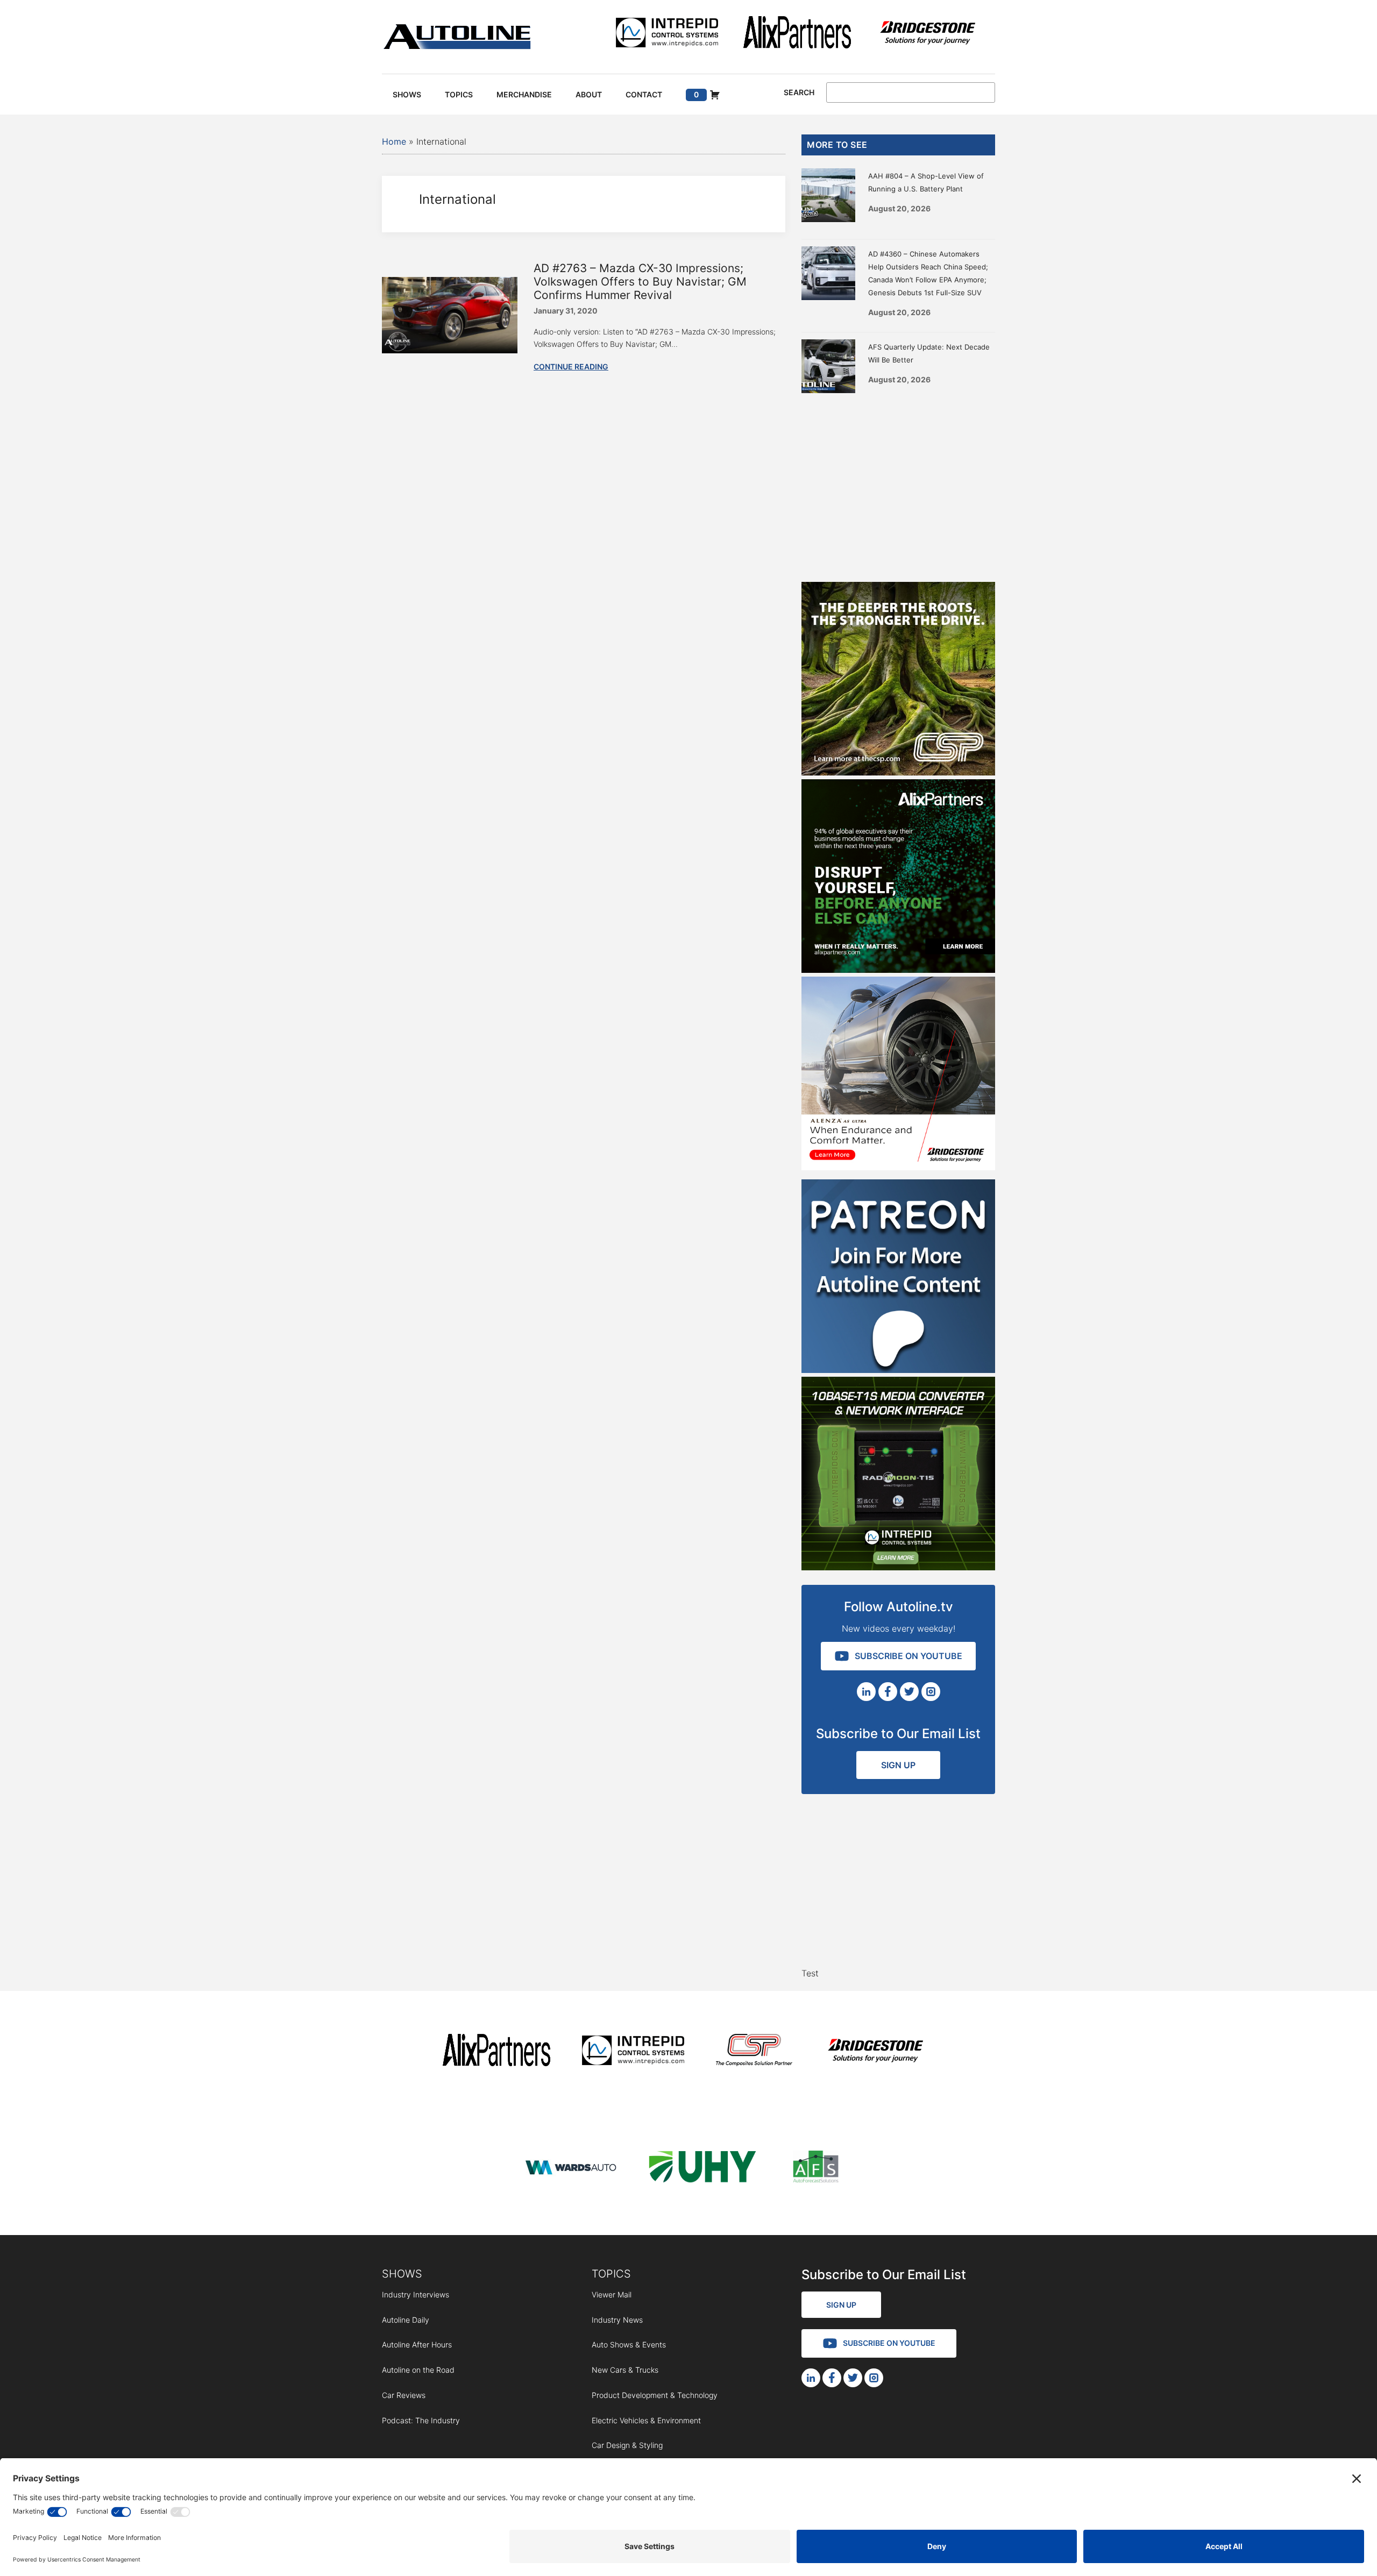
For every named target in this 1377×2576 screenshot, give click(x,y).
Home (394, 141)
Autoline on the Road (418, 2370)
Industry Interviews (416, 2294)
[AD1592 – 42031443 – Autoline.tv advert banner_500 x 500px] (898, 970)
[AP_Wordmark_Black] (797, 34)
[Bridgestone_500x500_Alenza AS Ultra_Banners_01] (898, 1167)
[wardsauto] (571, 2169)
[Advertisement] (898, 485)
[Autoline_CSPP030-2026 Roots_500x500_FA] (898, 772)
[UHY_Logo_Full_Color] (702, 2169)
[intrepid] (667, 34)
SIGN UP (898, 1765)
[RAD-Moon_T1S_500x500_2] (898, 1567)
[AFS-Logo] (815, 2169)
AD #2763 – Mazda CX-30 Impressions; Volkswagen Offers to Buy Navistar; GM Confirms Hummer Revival (640, 282)
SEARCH (799, 92)
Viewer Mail (612, 2294)
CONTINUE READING (571, 367)
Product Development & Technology (655, 2395)
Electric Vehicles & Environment (646, 2420)
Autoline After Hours (417, 2344)
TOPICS (611, 2274)
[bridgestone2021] (927, 34)
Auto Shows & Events (629, 2344)
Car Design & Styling (627, 2445)
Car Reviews (404, 2395)
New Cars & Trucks (625, 2370)
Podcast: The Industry (421, 2420)
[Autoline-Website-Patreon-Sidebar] (898, 1370)
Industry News (617, 2320)
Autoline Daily (406, 2320)
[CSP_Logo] (754, 2052)
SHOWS (402, 2274)
